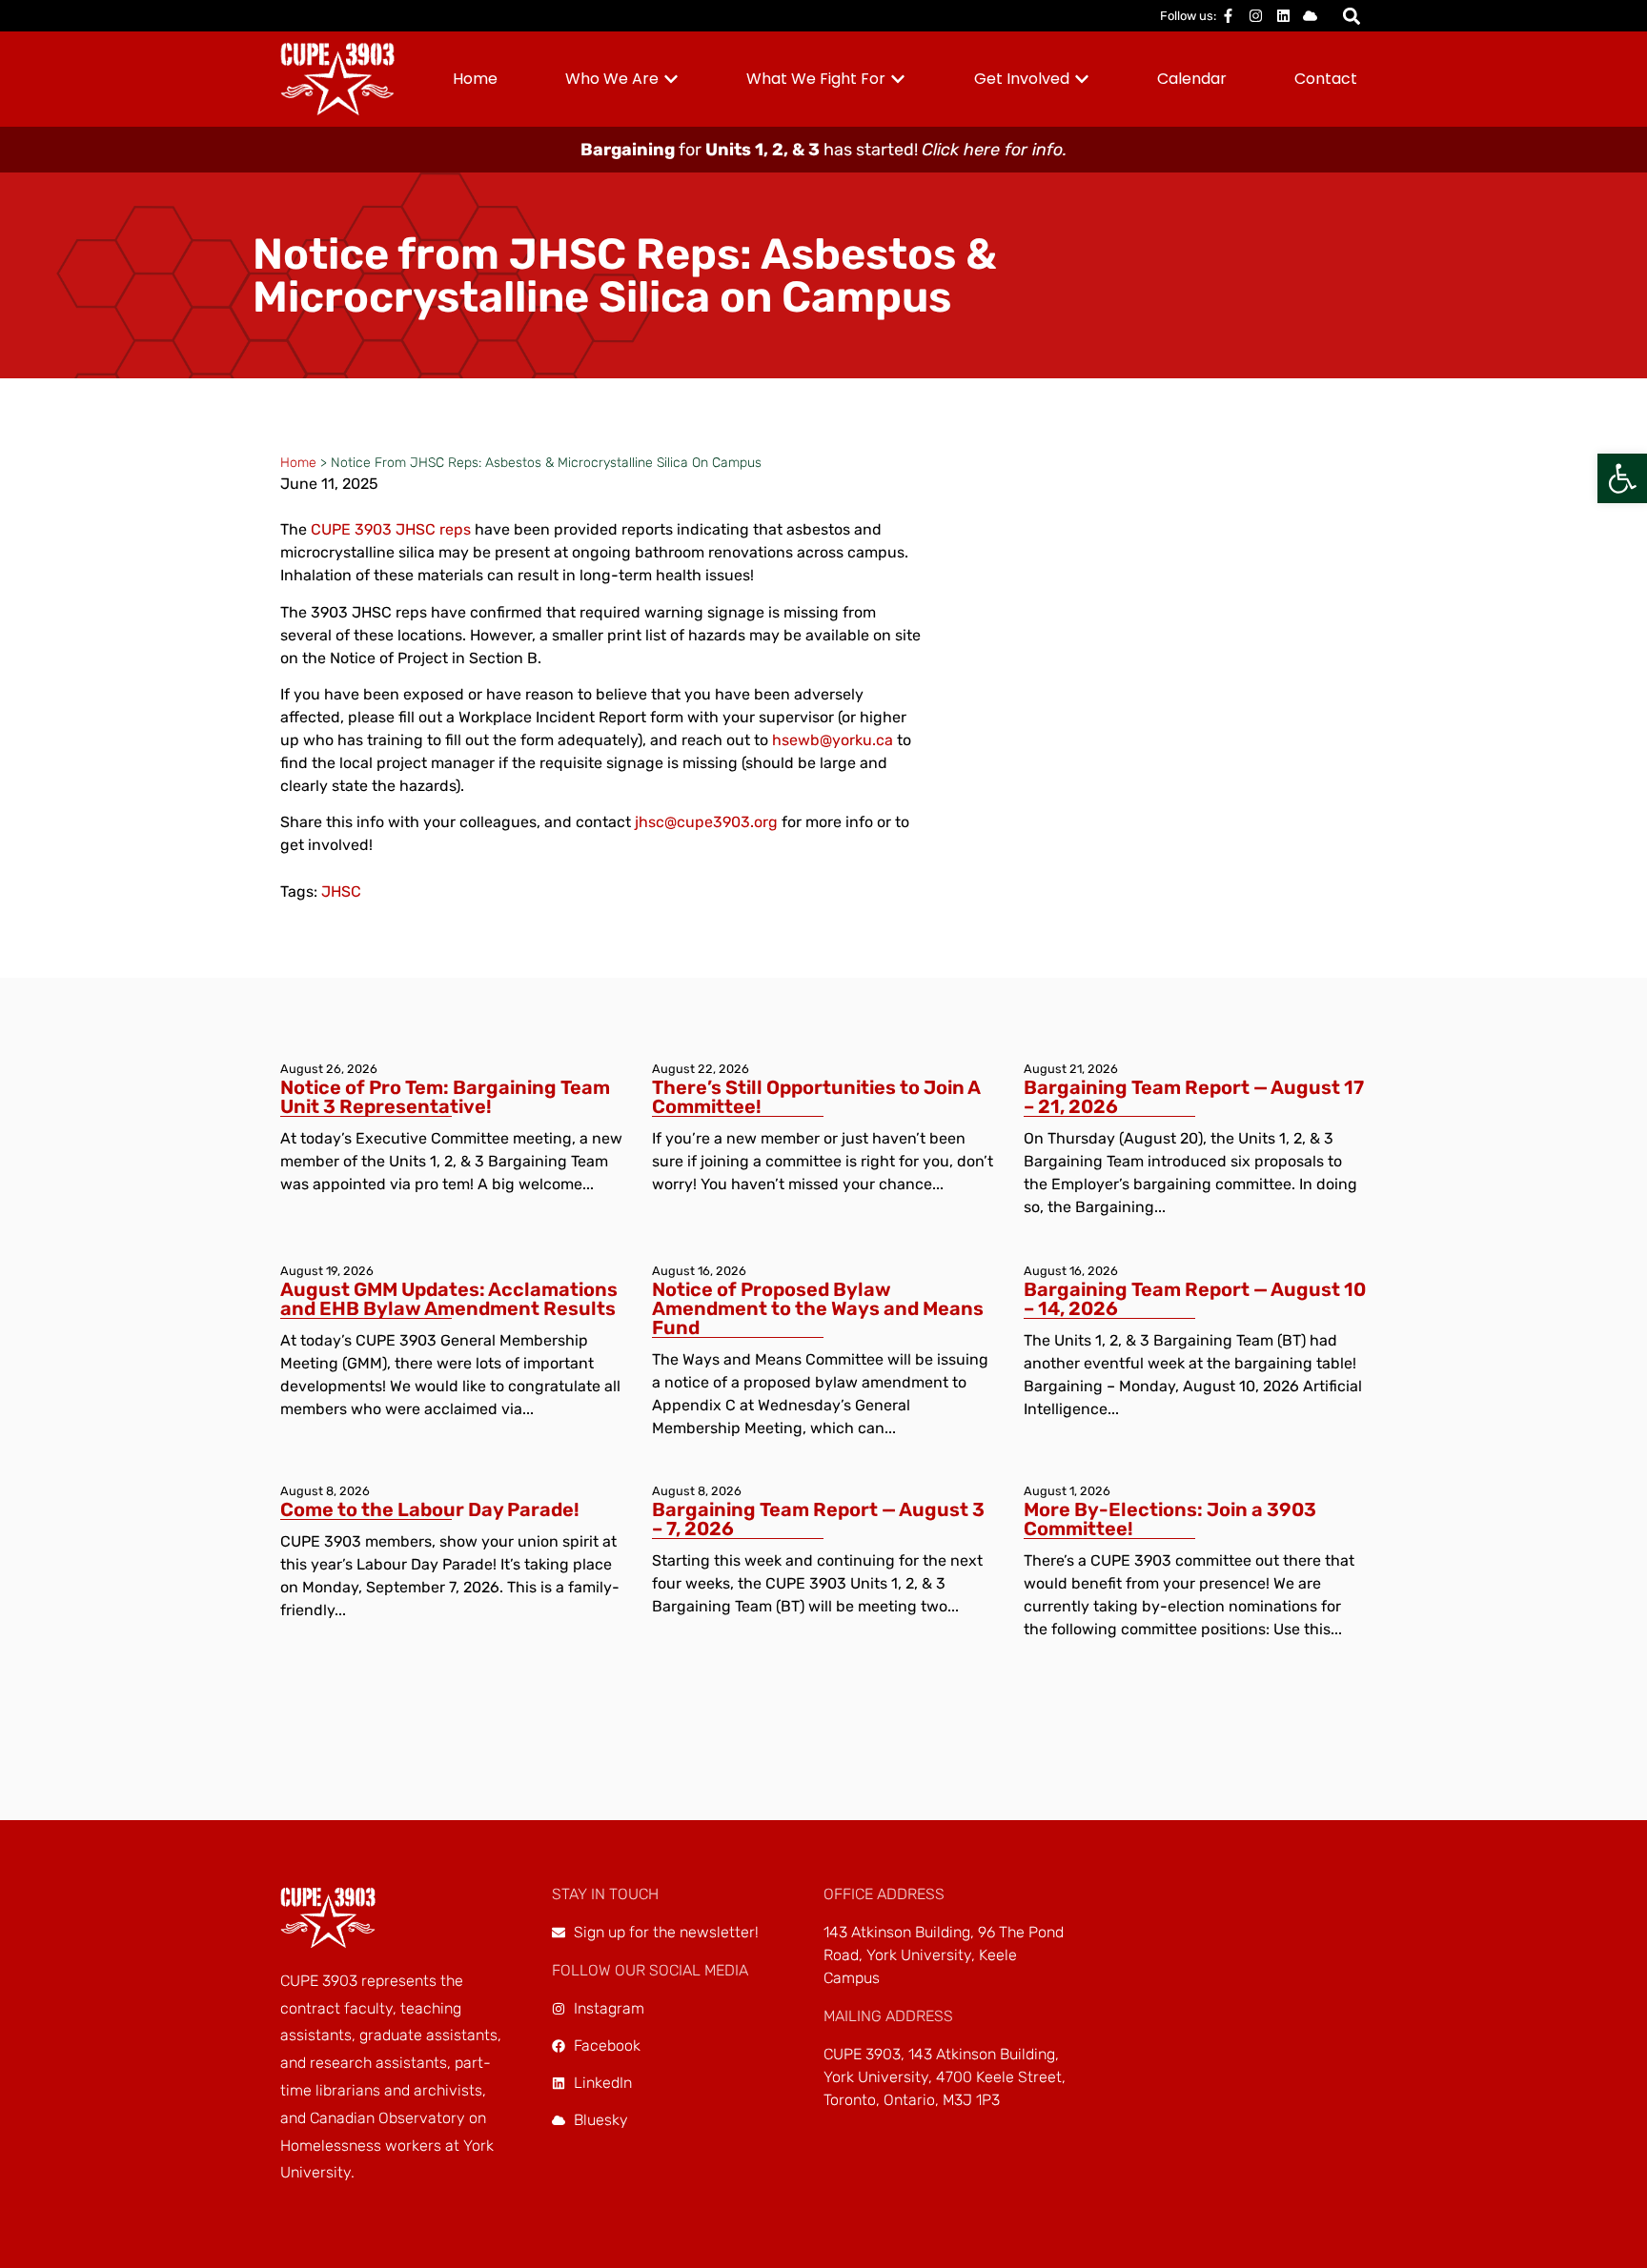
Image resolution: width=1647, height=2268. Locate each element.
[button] (1622, 478)
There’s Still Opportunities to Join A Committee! (816, 1097)
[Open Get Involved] (1082, 79)
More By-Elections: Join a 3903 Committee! (1170, 1519)
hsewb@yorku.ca (833, 740)
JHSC (341, 891)
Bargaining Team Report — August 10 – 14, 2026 (1195, 1299)
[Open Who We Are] (671, 79)
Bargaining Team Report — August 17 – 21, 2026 (1194, 1097)
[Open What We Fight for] (898, 79)
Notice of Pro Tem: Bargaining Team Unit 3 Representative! (445, 1097)
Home (298, 463)
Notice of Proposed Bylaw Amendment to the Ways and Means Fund (818, 1308)
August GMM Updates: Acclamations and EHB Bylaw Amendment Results (449, 1299)
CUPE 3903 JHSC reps (391, 529)
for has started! (823, 150)
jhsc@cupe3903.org (706, 822)
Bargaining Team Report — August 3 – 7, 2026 (818, 1519)
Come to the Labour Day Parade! (430, 1509)
